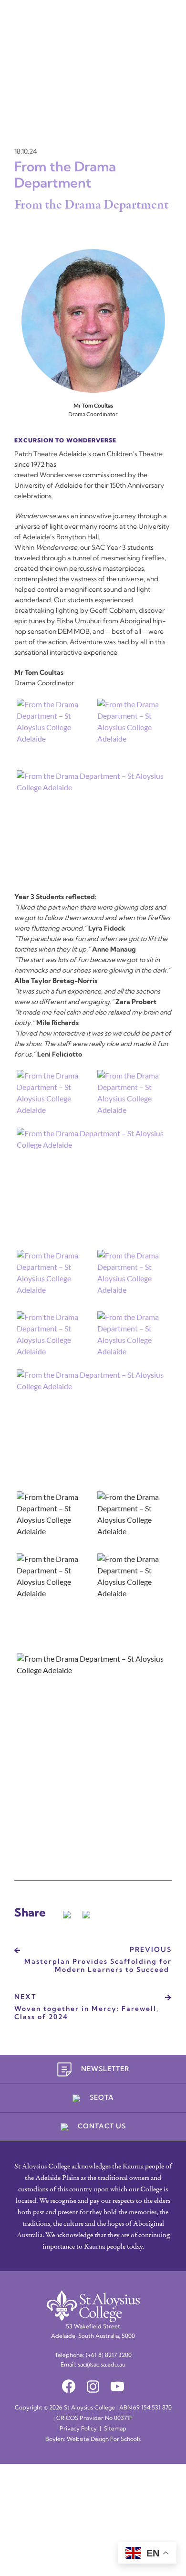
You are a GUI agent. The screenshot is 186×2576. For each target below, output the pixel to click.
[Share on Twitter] (86, 1913)
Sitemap (115, 2429)
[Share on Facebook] (67, 1913)
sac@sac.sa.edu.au (102, 2365)
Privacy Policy (78, 2429)
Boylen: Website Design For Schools (93, 2440)
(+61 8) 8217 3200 (109, 2356)
